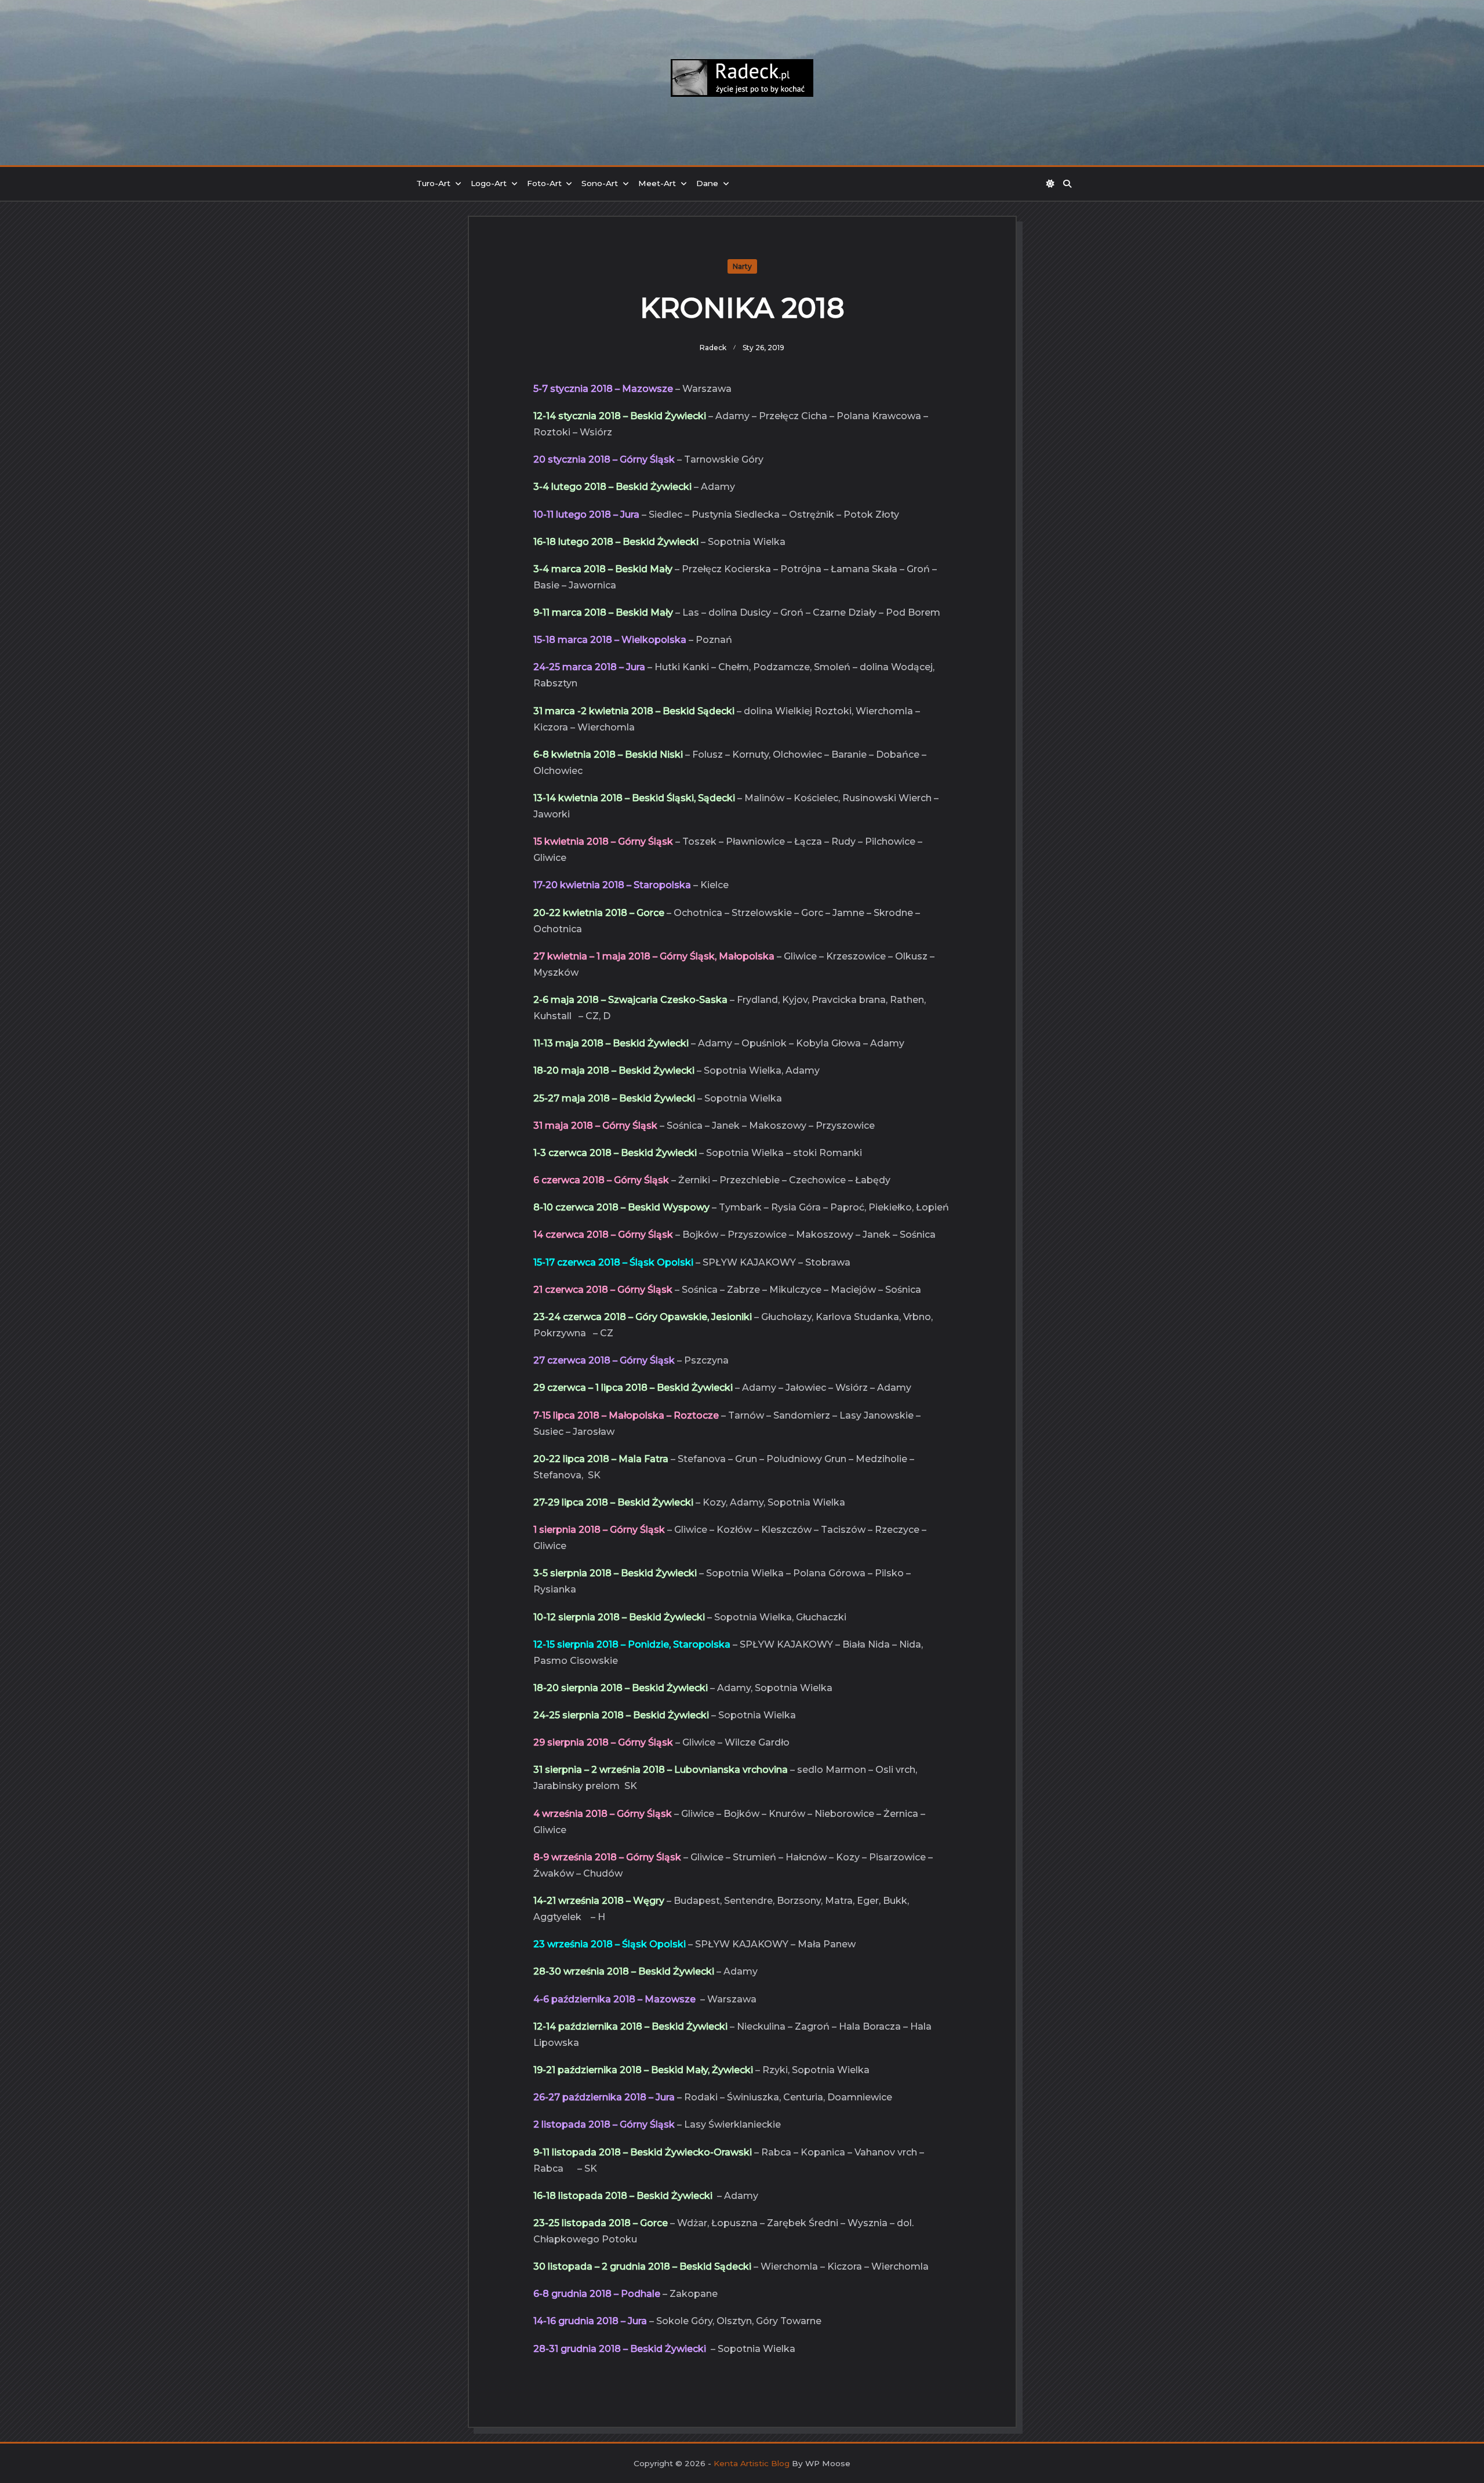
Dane (707, 183)
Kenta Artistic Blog (752, 2463)
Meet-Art (657, 183)
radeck (713, 348)
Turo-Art (433, 183)
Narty (742, 266)
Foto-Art (544, 183)
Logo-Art (489, 183)
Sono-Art (600, 183)
